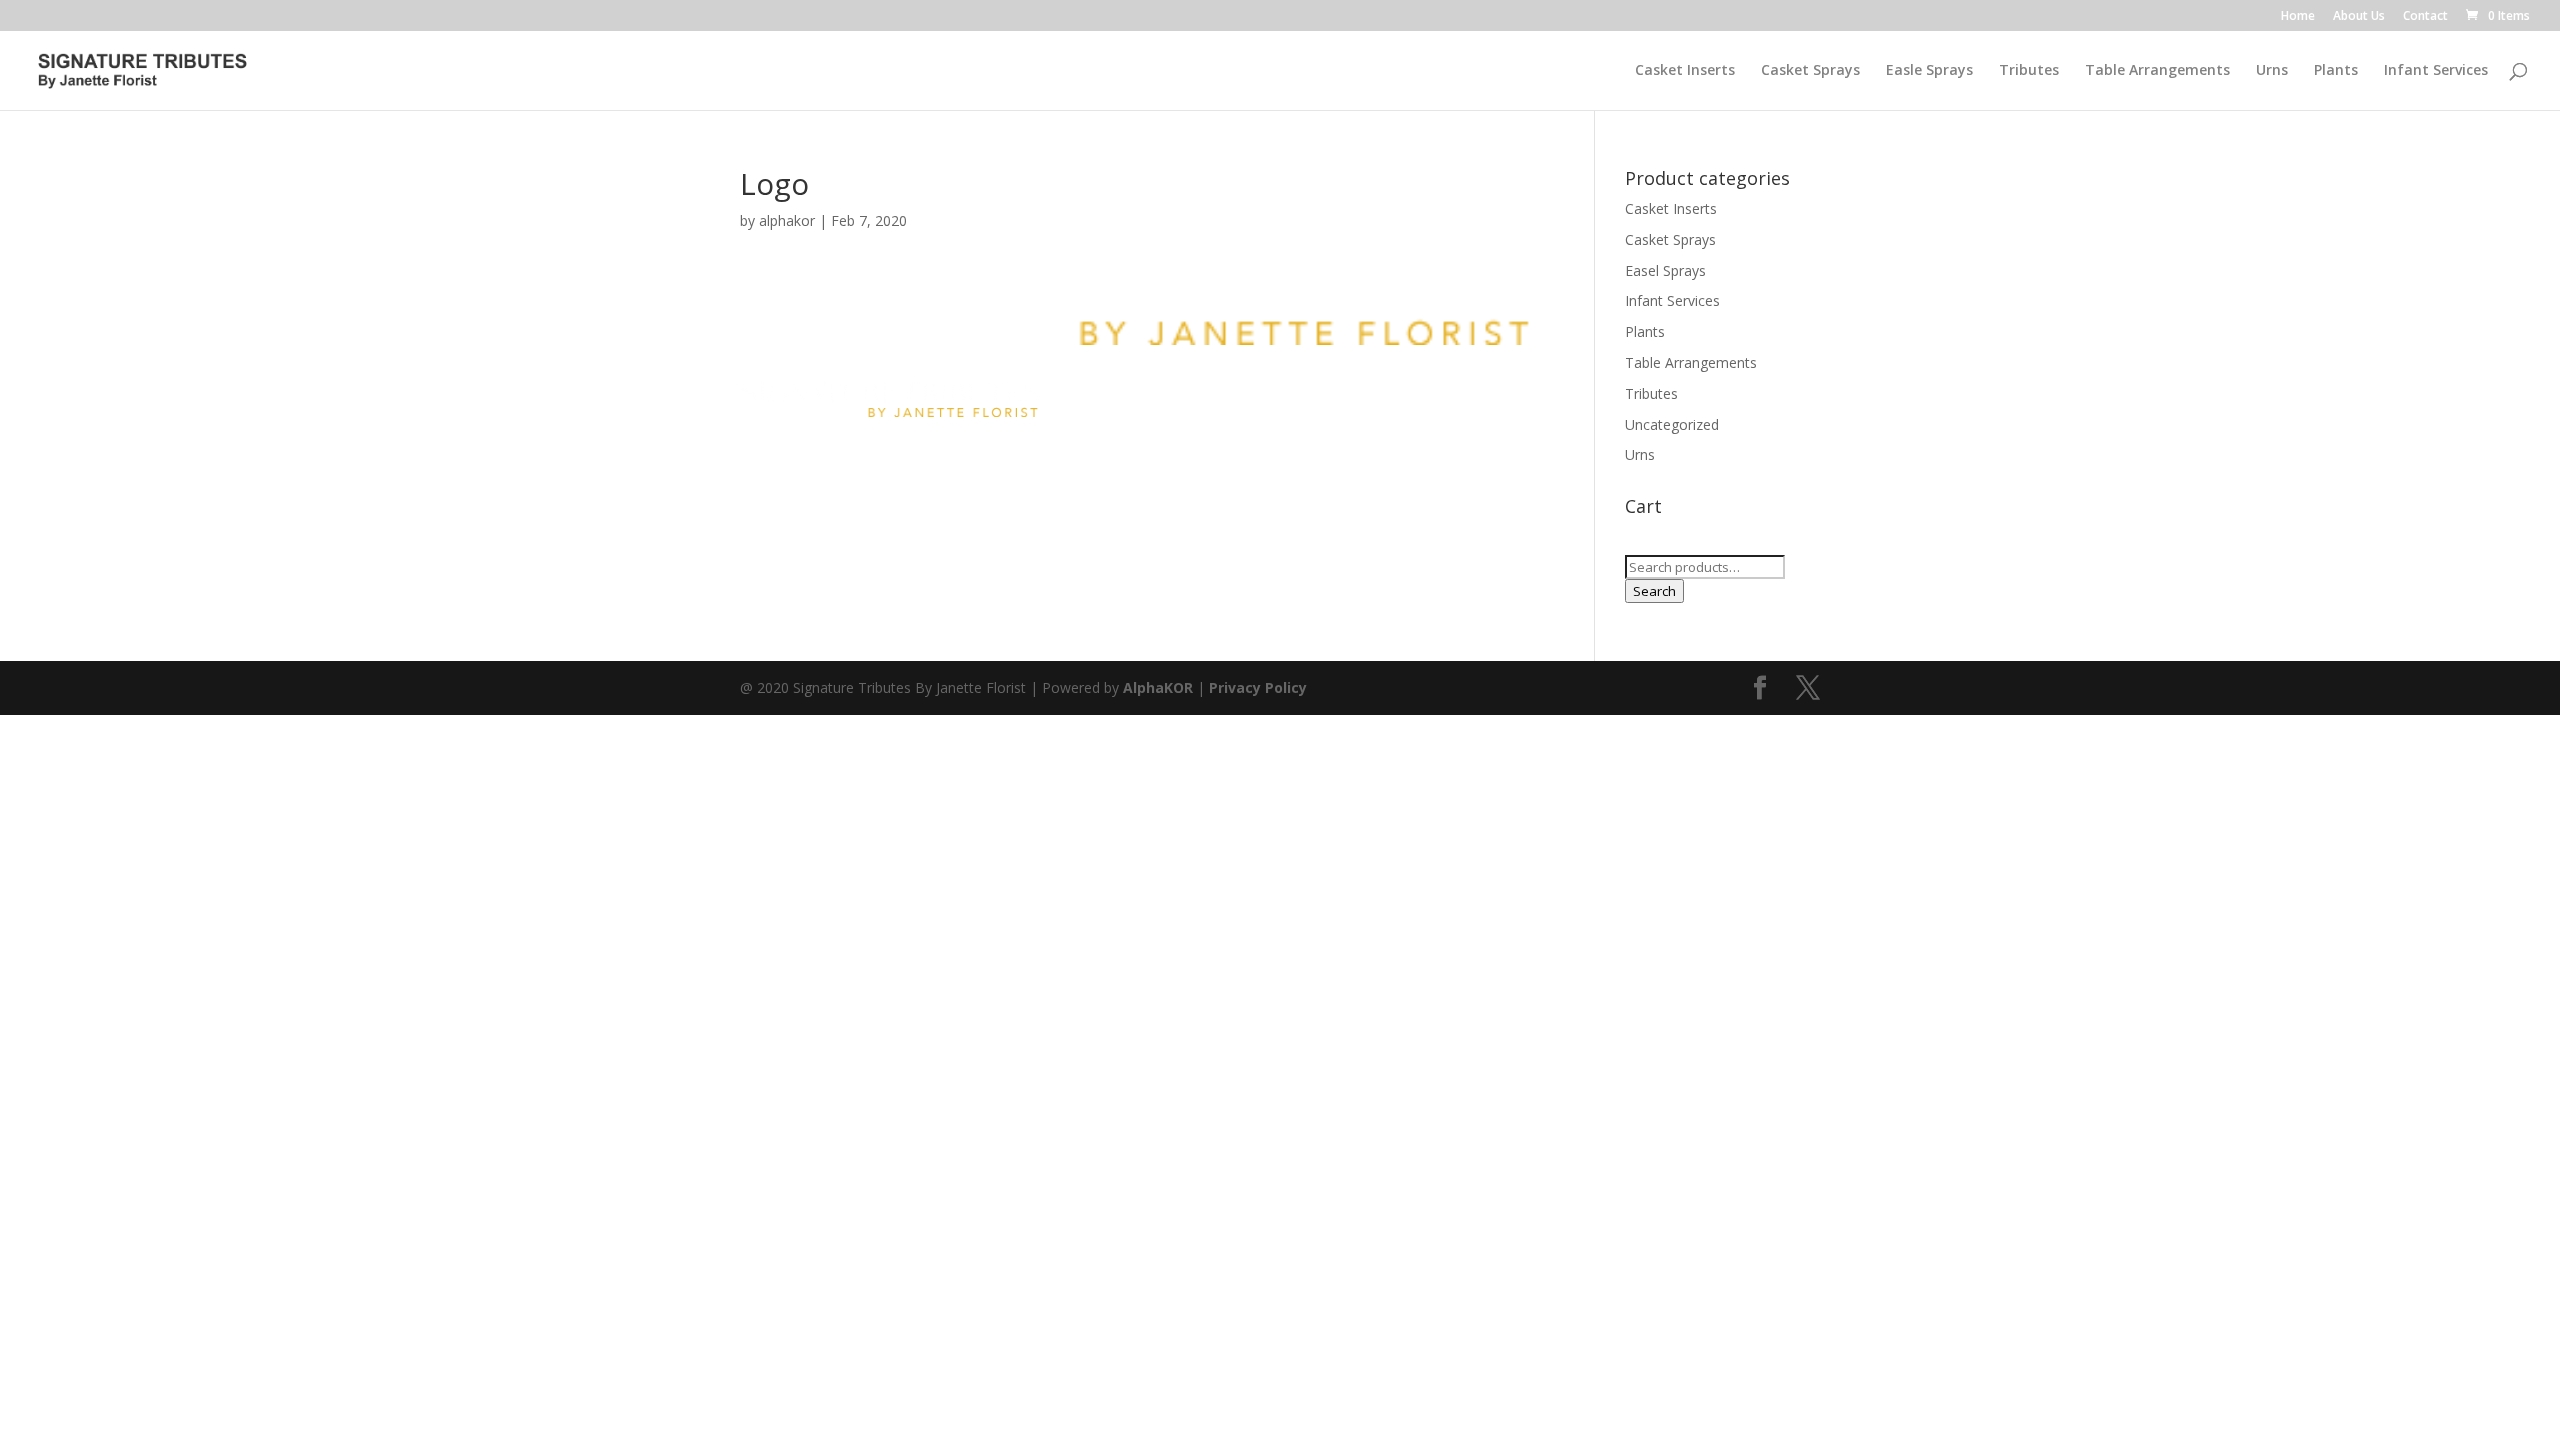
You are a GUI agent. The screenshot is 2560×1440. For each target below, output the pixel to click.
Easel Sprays (1665, 270)
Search (1654, 591)
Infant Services (2436, 71)
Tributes (2029, 71)
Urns (2272, 71)
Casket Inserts (1685, 71)
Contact (2425, 17)
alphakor (787, 220)
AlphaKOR (1158, 687)
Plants (2336, 71)
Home (2298, 17)
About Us (2359, 17)
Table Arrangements (2157, 71)
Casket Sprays (1810, 71)
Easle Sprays (1929, 71)
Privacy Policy (1258, 687)
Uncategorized (1672, 424)
